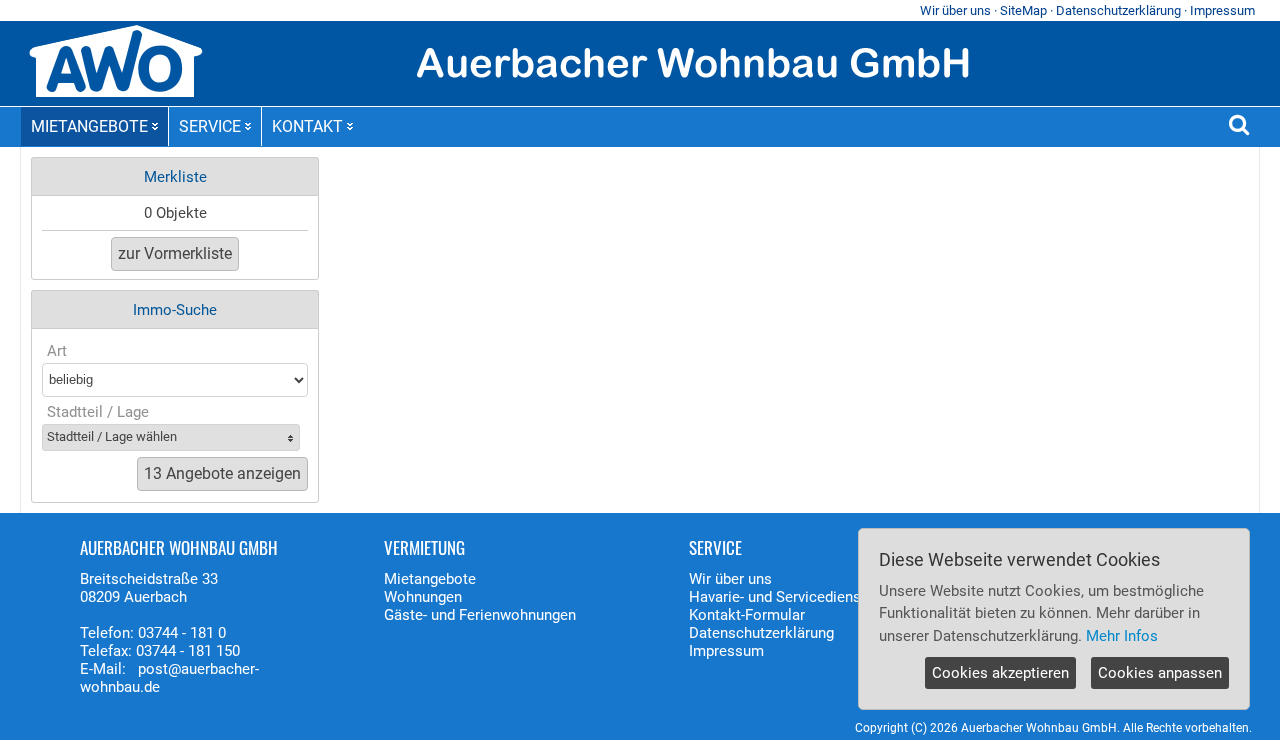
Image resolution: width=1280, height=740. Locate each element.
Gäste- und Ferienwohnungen (480, 615)
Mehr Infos (1122, 636)
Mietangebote (430, 579)
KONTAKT (307, 126)
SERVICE (210, 126)
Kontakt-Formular (747, 615)
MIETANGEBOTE (89, 126)
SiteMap (1023, 10)
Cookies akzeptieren (1000, 673)
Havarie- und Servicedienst (777, 597)
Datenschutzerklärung (1118, 10)
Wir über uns (955, 10)
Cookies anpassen (1160, 673)
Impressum (1222, 10)
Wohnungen (423, 597)
